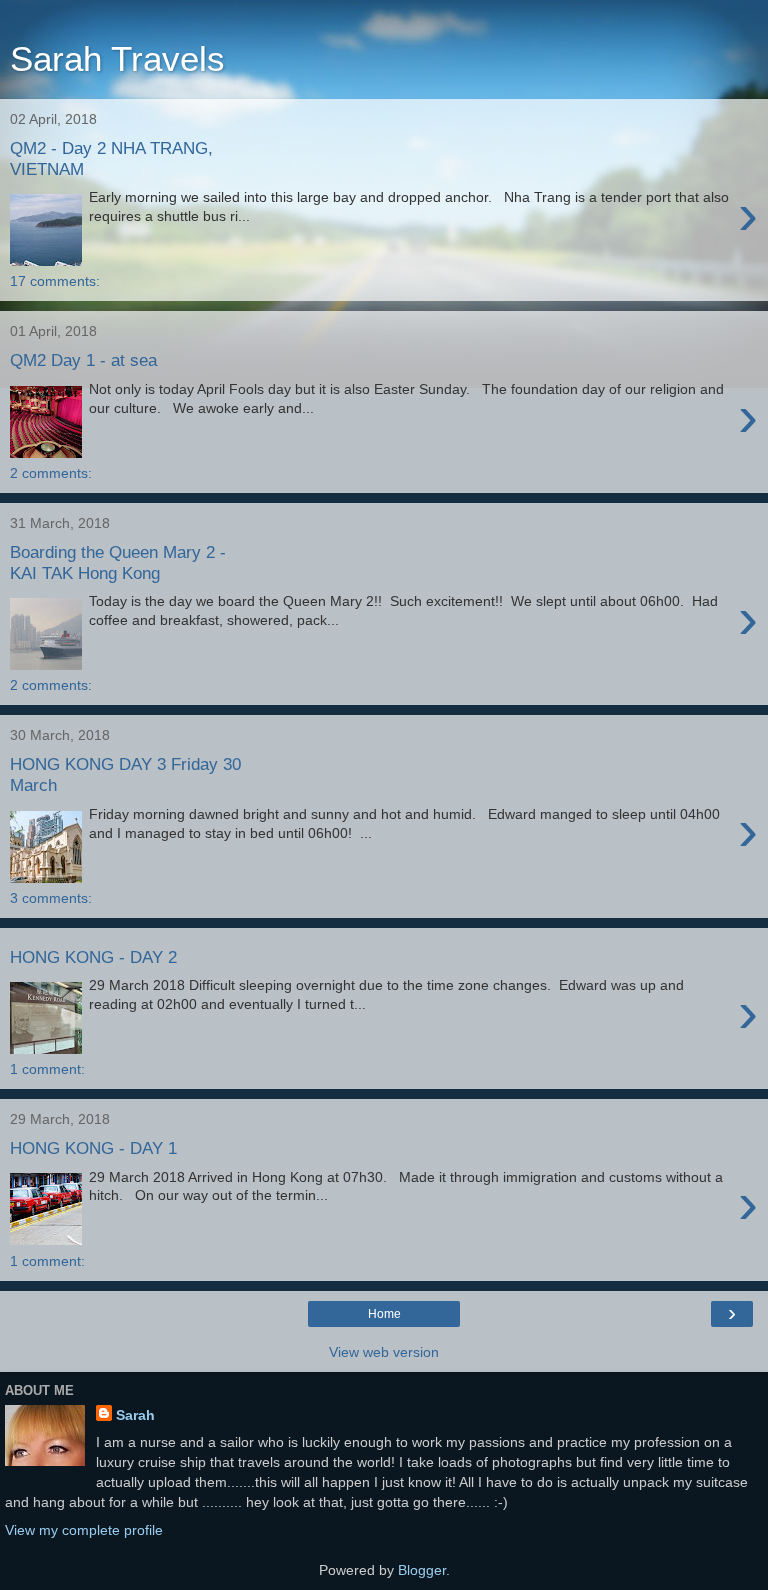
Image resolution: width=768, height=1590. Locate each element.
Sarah (135, 1415)
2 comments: (51, 473)
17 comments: (55, 281)
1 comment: (47, 1069)
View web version (384, 1352)
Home (384, 1314)
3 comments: (51, 898)
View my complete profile (84, 1530)
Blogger (422, 1570)
